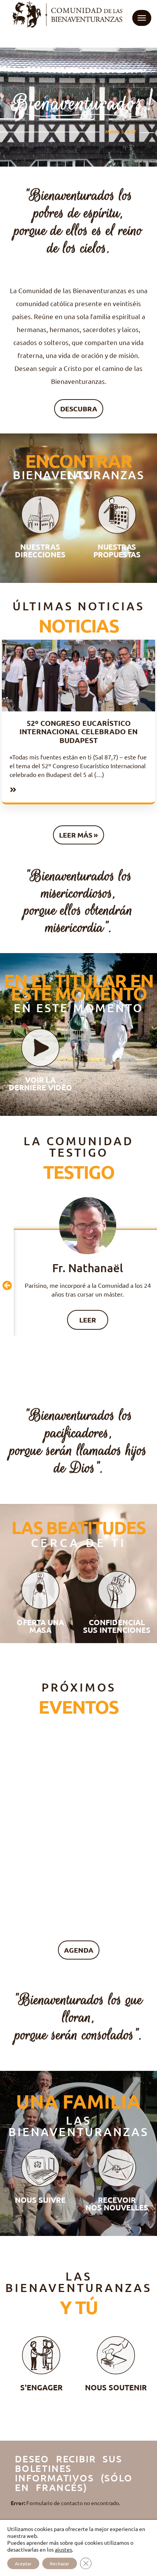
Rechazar (60, 2563)
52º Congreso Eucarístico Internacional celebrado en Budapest (78, 732)
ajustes (63, 2549)
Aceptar (23, 2563)
